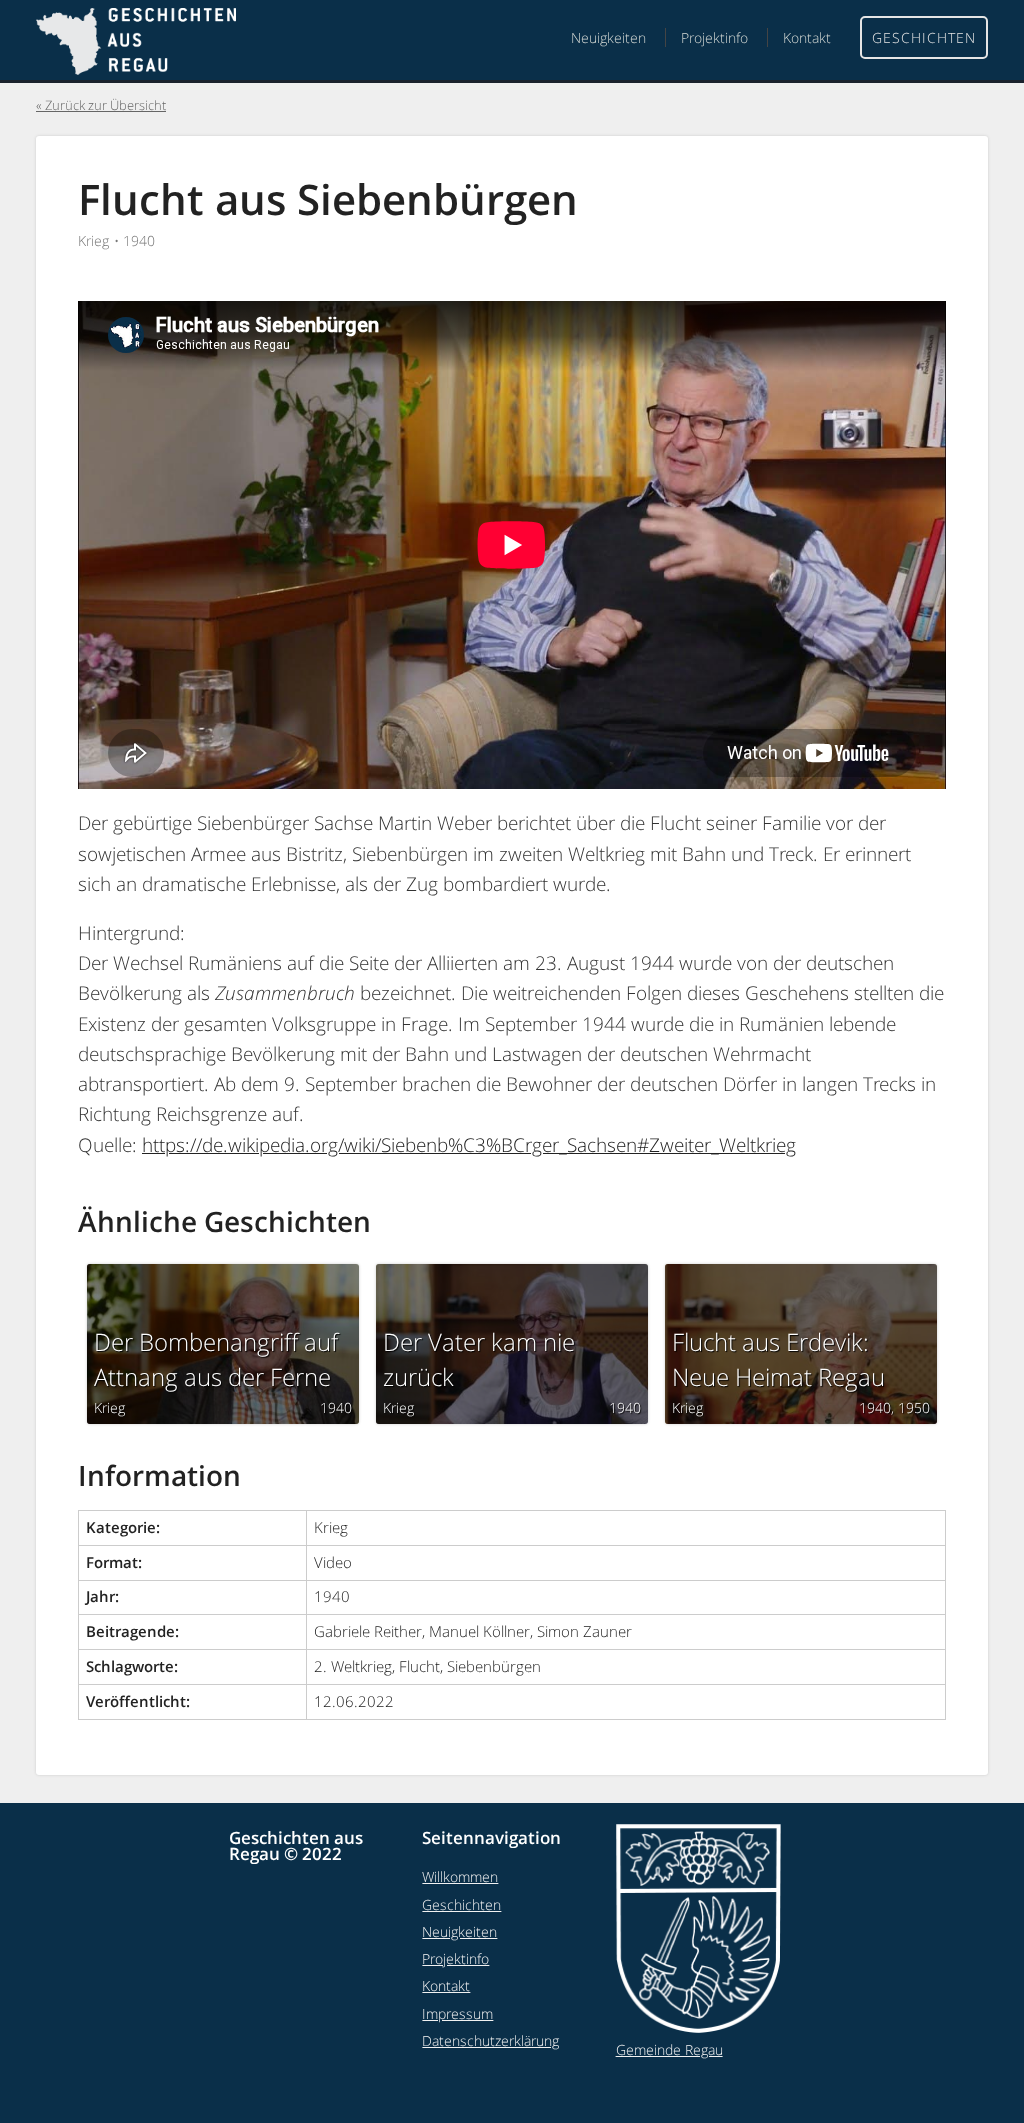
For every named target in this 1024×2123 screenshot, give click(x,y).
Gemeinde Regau (669, 2049)
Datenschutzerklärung (490, 2040)
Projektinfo (714, 37)
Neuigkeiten (608, 37)
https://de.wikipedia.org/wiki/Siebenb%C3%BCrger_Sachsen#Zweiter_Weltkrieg (469, 1145)
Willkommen (460, 1876)
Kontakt (807, 37)
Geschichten (924, 37)
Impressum (457, 2013)
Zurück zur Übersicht (105, 105)
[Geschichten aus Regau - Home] (136, 44)
